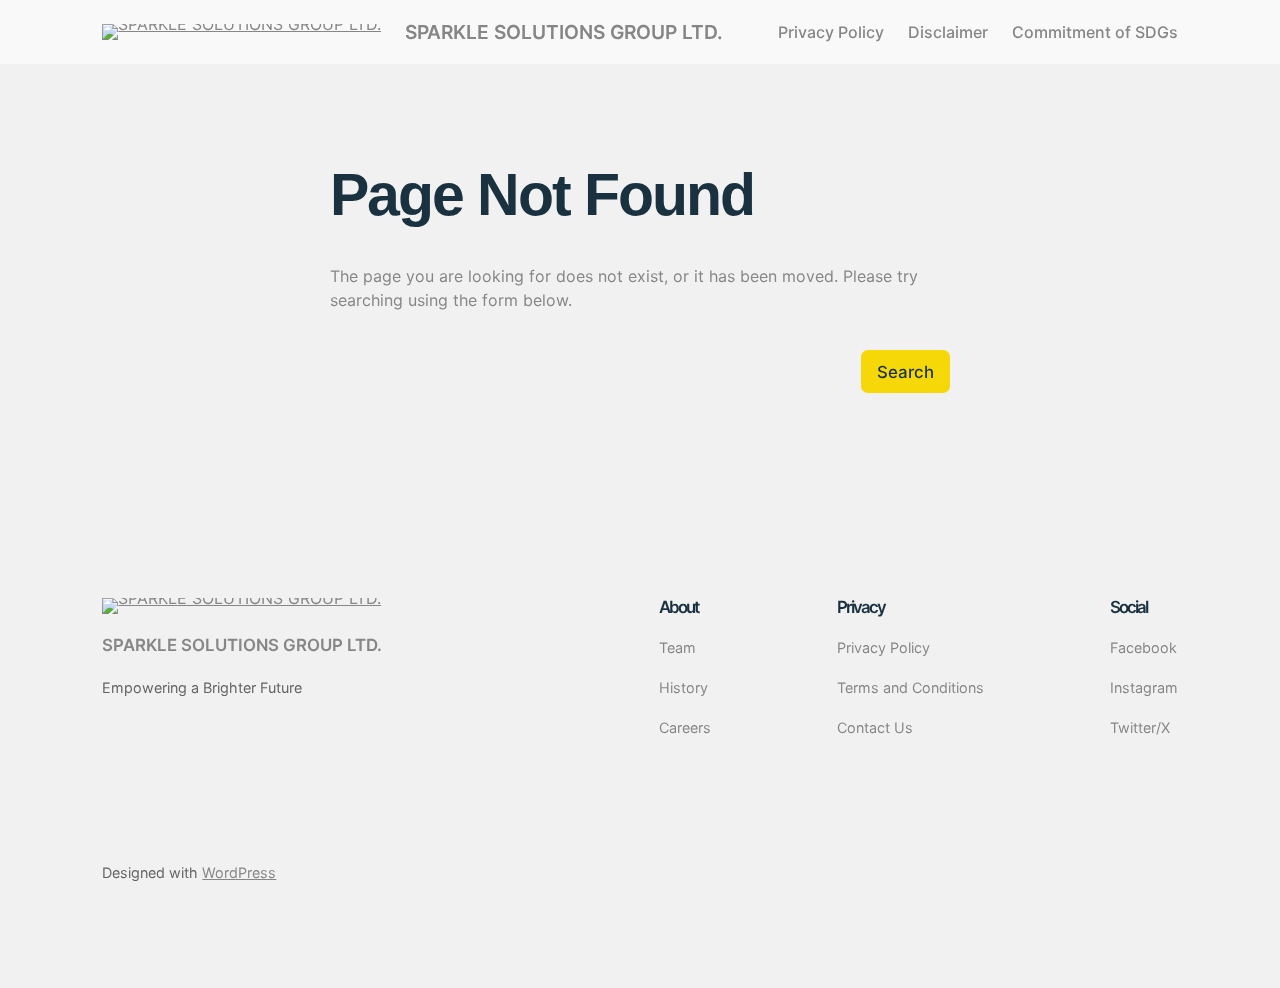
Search (905, 372)
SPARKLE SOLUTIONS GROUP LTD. (564, 32)
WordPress (239, 872)
